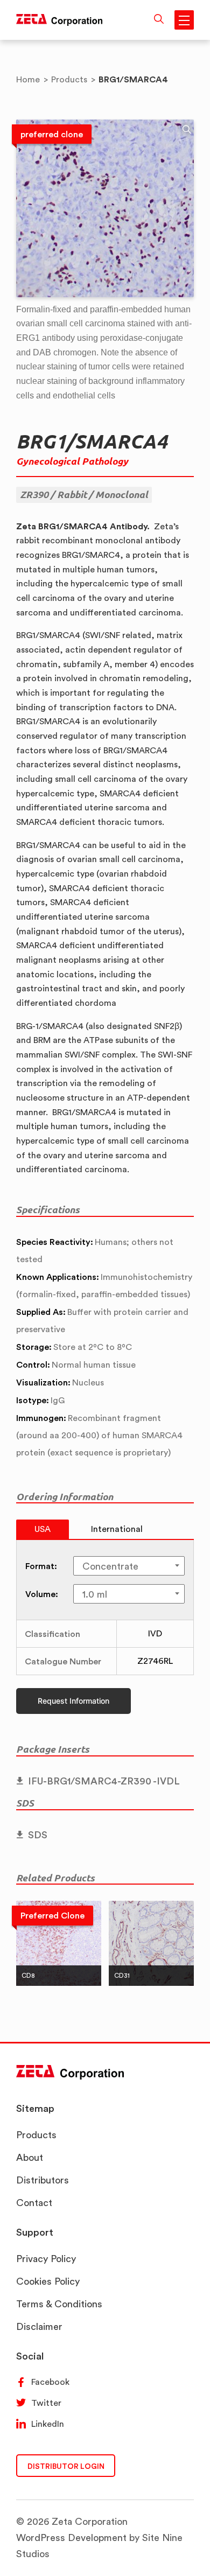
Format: (41, 1566)
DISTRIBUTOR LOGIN (66, 2466)
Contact (34, 2203)
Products (36, 2135)
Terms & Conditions (59, 2304)
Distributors (43, 2180)
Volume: (42, 1594)
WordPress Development (71, 2537)
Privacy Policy (46, 2259)
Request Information (73, 1701)
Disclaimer (39, 2326)
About (30, 2157)
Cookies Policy (48, 2281)
